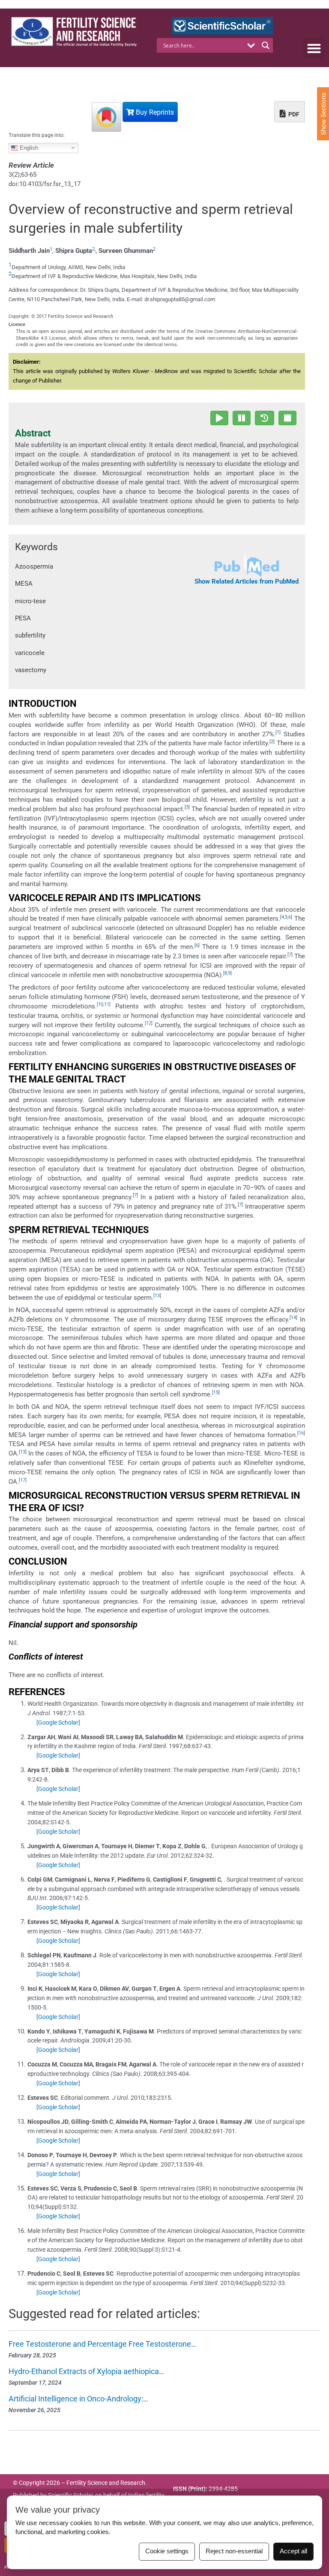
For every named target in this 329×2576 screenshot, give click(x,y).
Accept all (293, 2551)
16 (301, 1433)
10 (101, 1004)
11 (107, 1004)
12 (149, 1023)
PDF (293, 114)
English (28, 147)
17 (23, 1480)
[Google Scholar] (58, 1722)
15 (216, 1392)
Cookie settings (167, 2551)
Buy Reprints (154, 112)
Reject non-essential (234, 2551)
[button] (314, 48)
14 (293, 1318)
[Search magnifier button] (266, 45)
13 (157, 1296)
